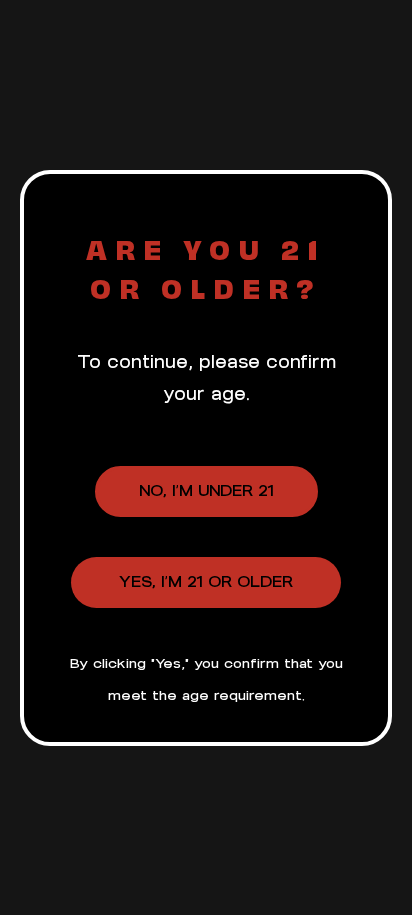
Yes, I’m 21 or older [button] (206, 581)
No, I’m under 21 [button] (206, 490)
